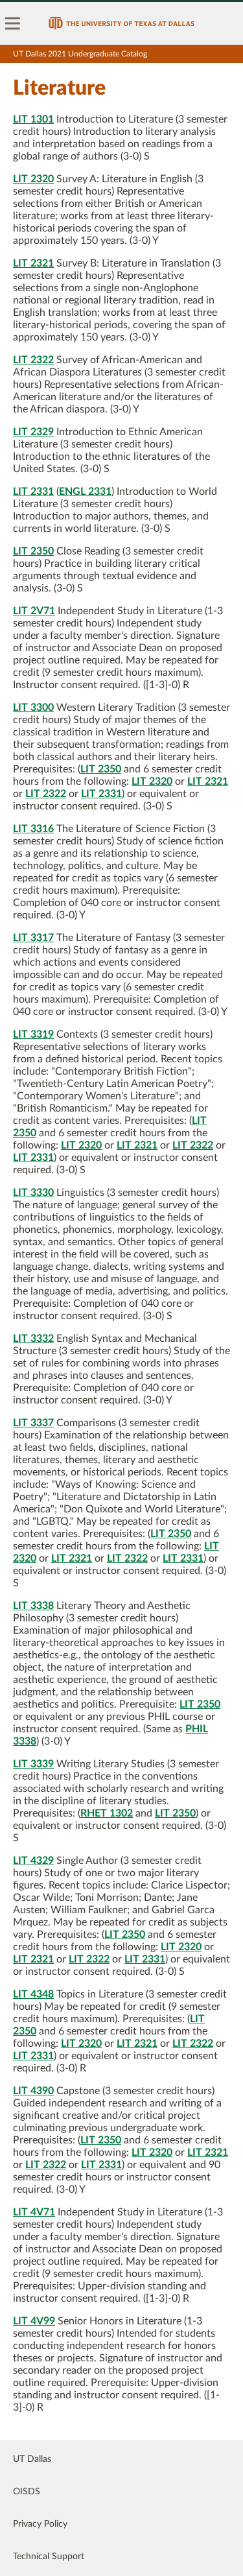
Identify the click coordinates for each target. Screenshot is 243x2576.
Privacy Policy (40, 2524)
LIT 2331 (33, 492)
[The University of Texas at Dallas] (121, 23)
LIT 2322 (33, 360)
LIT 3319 (33, 1034)
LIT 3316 (33, 829)
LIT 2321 (33, 263)
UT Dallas (32, 2459)
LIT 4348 (33, 1994)
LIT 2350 (33, 551)
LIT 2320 (33, 179)
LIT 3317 (33, 938)
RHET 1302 (107, 1813)
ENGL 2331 (85, 492)
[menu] (13, 23)
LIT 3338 (33, 1606)
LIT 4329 (33, 1861)
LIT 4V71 (34, 2212)
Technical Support (49, 2557)
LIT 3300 (33, 708)
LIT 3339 (33, 1764)
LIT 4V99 (34, 2321)
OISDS (27, 2492)
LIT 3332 (33, 1339)
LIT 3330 (33, 1193)
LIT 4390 (33, 2091)
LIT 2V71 (34, 611)
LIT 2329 (33, 432)
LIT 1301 (33, 119)
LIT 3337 (33, 1423)
